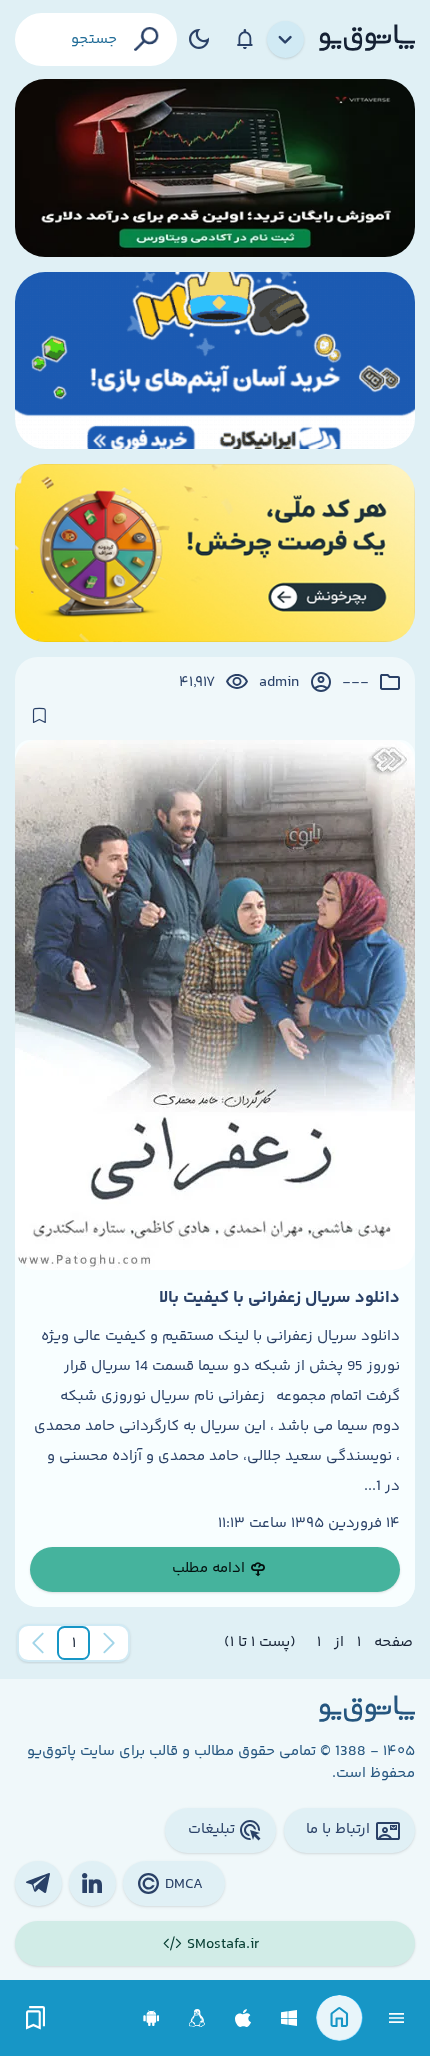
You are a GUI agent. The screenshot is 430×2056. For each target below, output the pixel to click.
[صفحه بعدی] (38, 1643)
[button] (74, 1643)
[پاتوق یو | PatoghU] (367, 39)
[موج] (215, 168)
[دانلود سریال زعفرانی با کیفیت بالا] (215, 1005)
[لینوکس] (197, 2018)
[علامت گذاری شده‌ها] (36, 2018)
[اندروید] (151, 2018)
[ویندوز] (289, 2018)
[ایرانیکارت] (215, 361)
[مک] (243, 2018)
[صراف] (215, 553)
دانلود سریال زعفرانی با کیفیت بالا (279, 1298)
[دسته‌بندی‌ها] (286, 40)
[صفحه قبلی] (109, 1643)
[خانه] (339, 2018)
